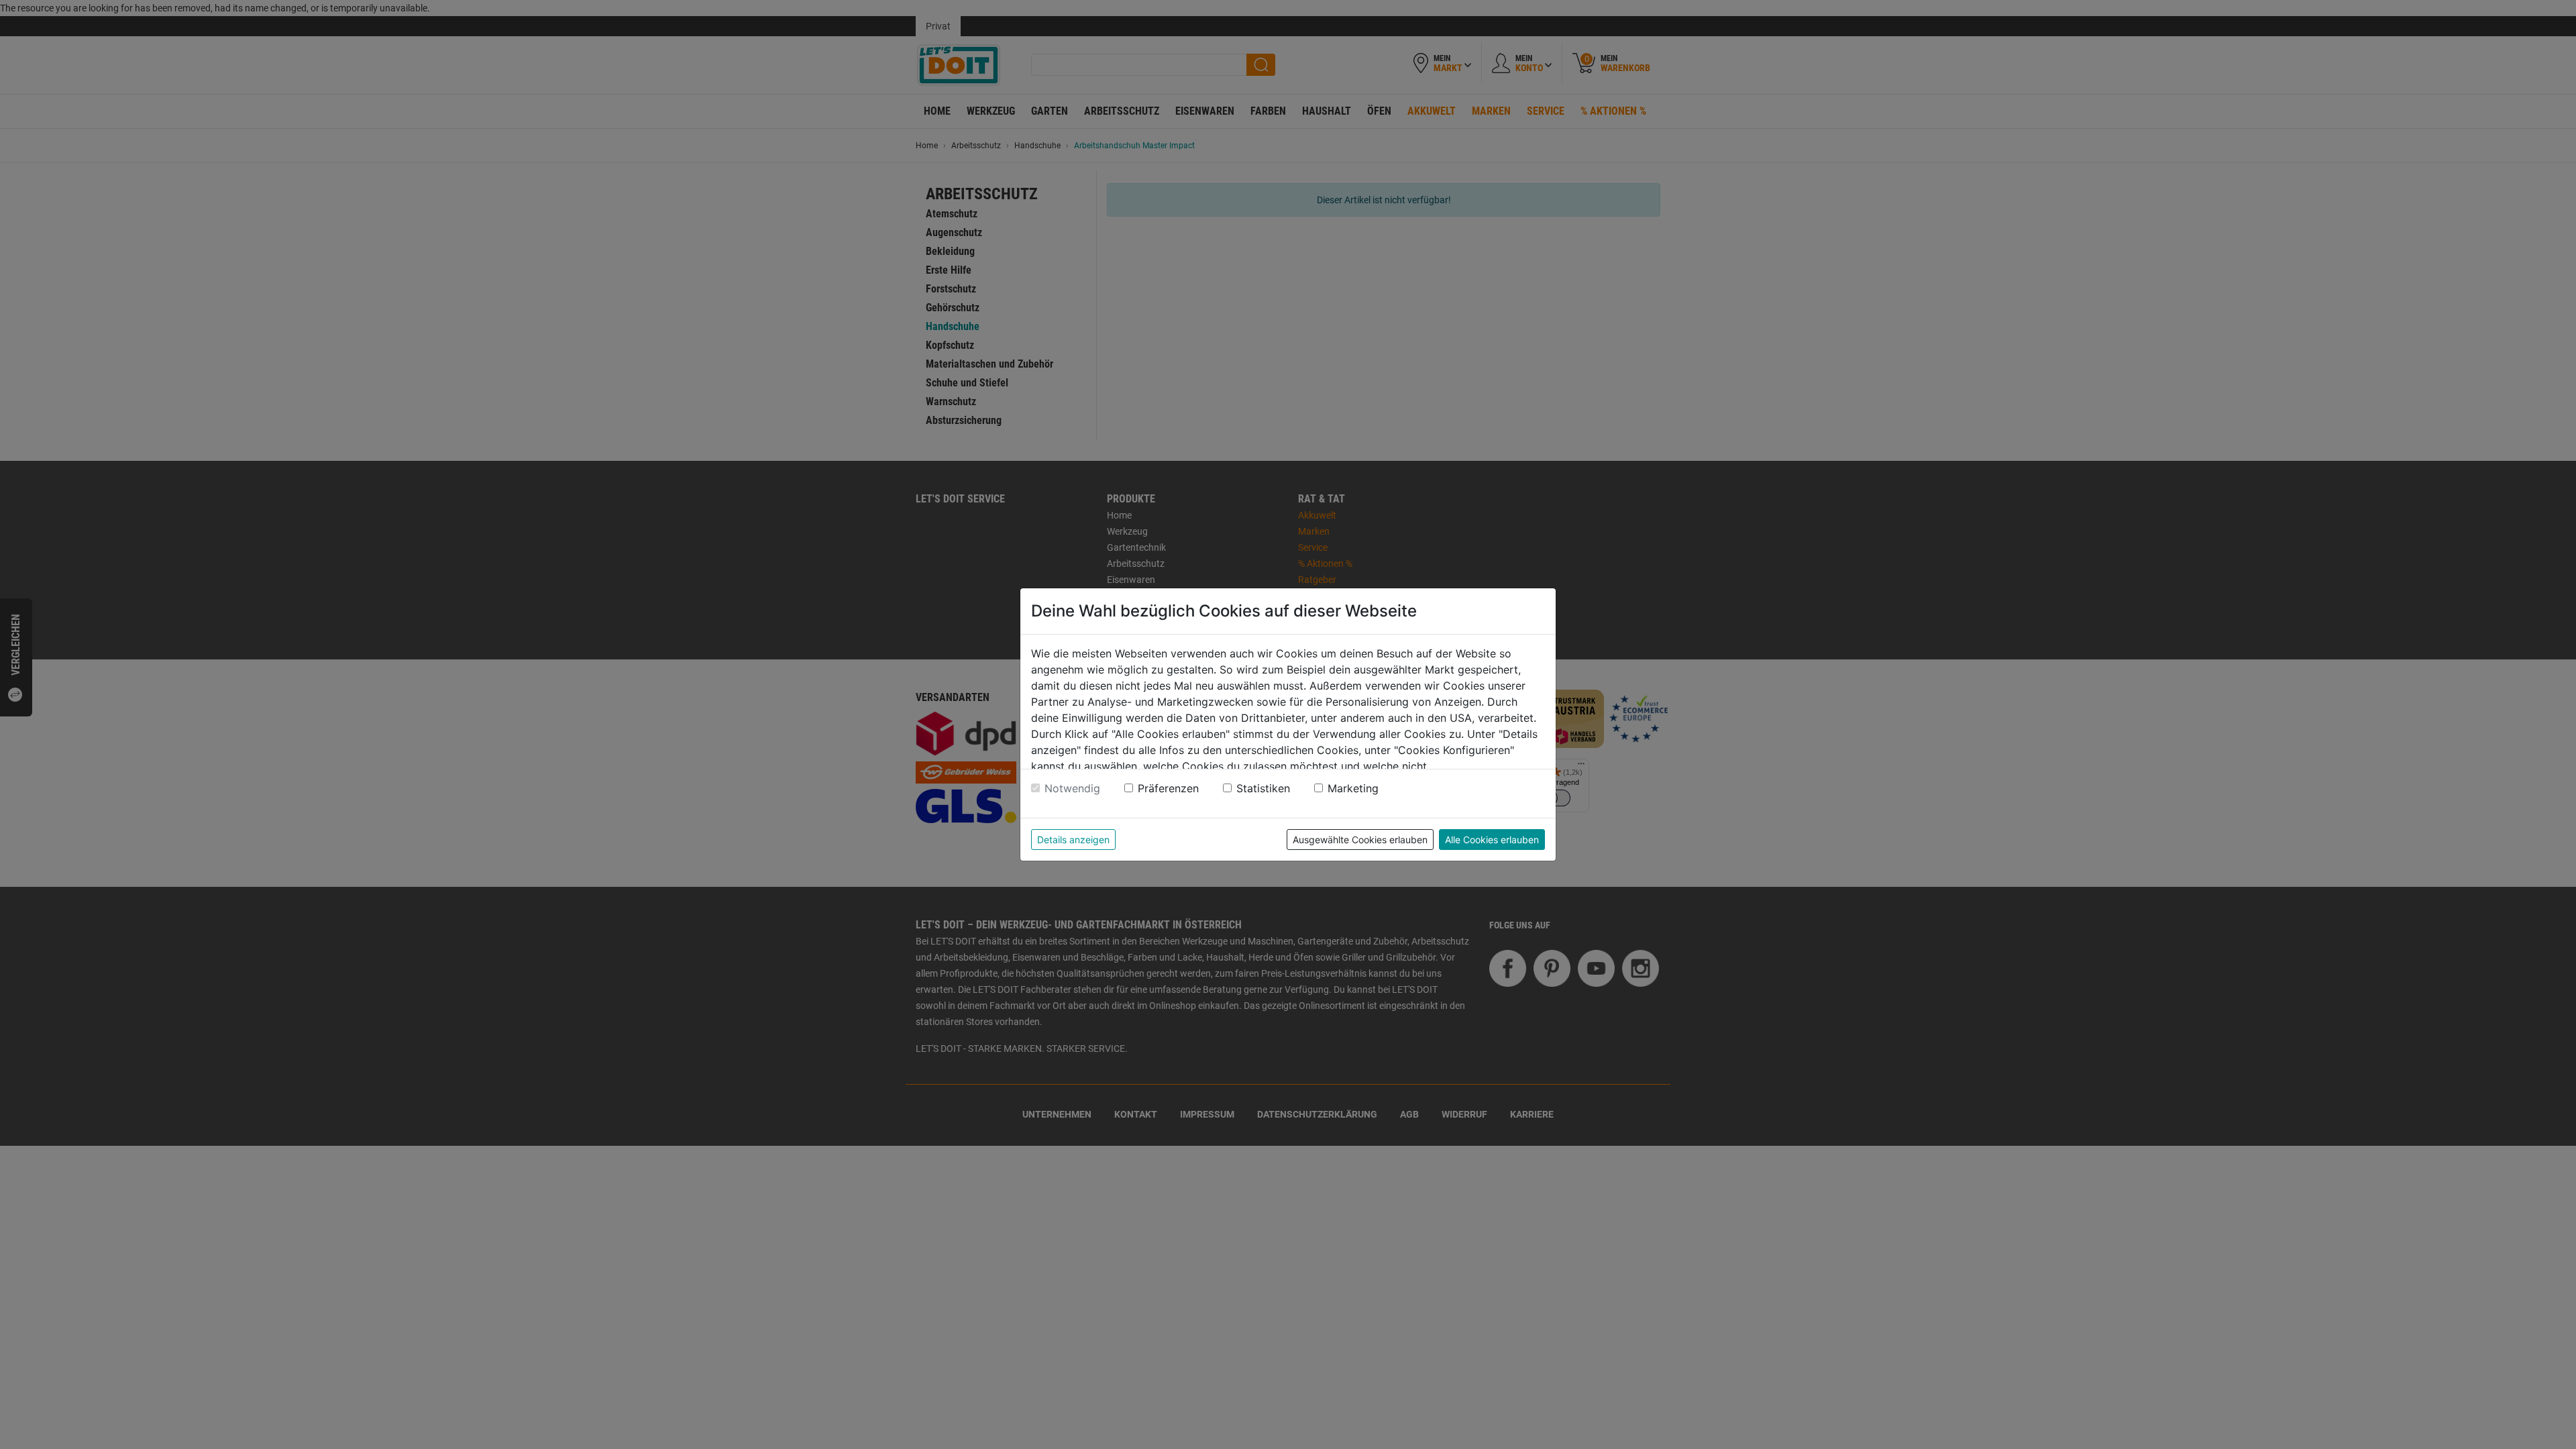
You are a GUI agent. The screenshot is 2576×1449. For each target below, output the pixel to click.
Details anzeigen (1073, 840)
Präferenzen (1168, 788)
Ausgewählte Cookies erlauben (1360, 840)
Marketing (1353, 788)
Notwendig (1072, 788)
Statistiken (1263, 788)
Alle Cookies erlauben (1492, 840)
